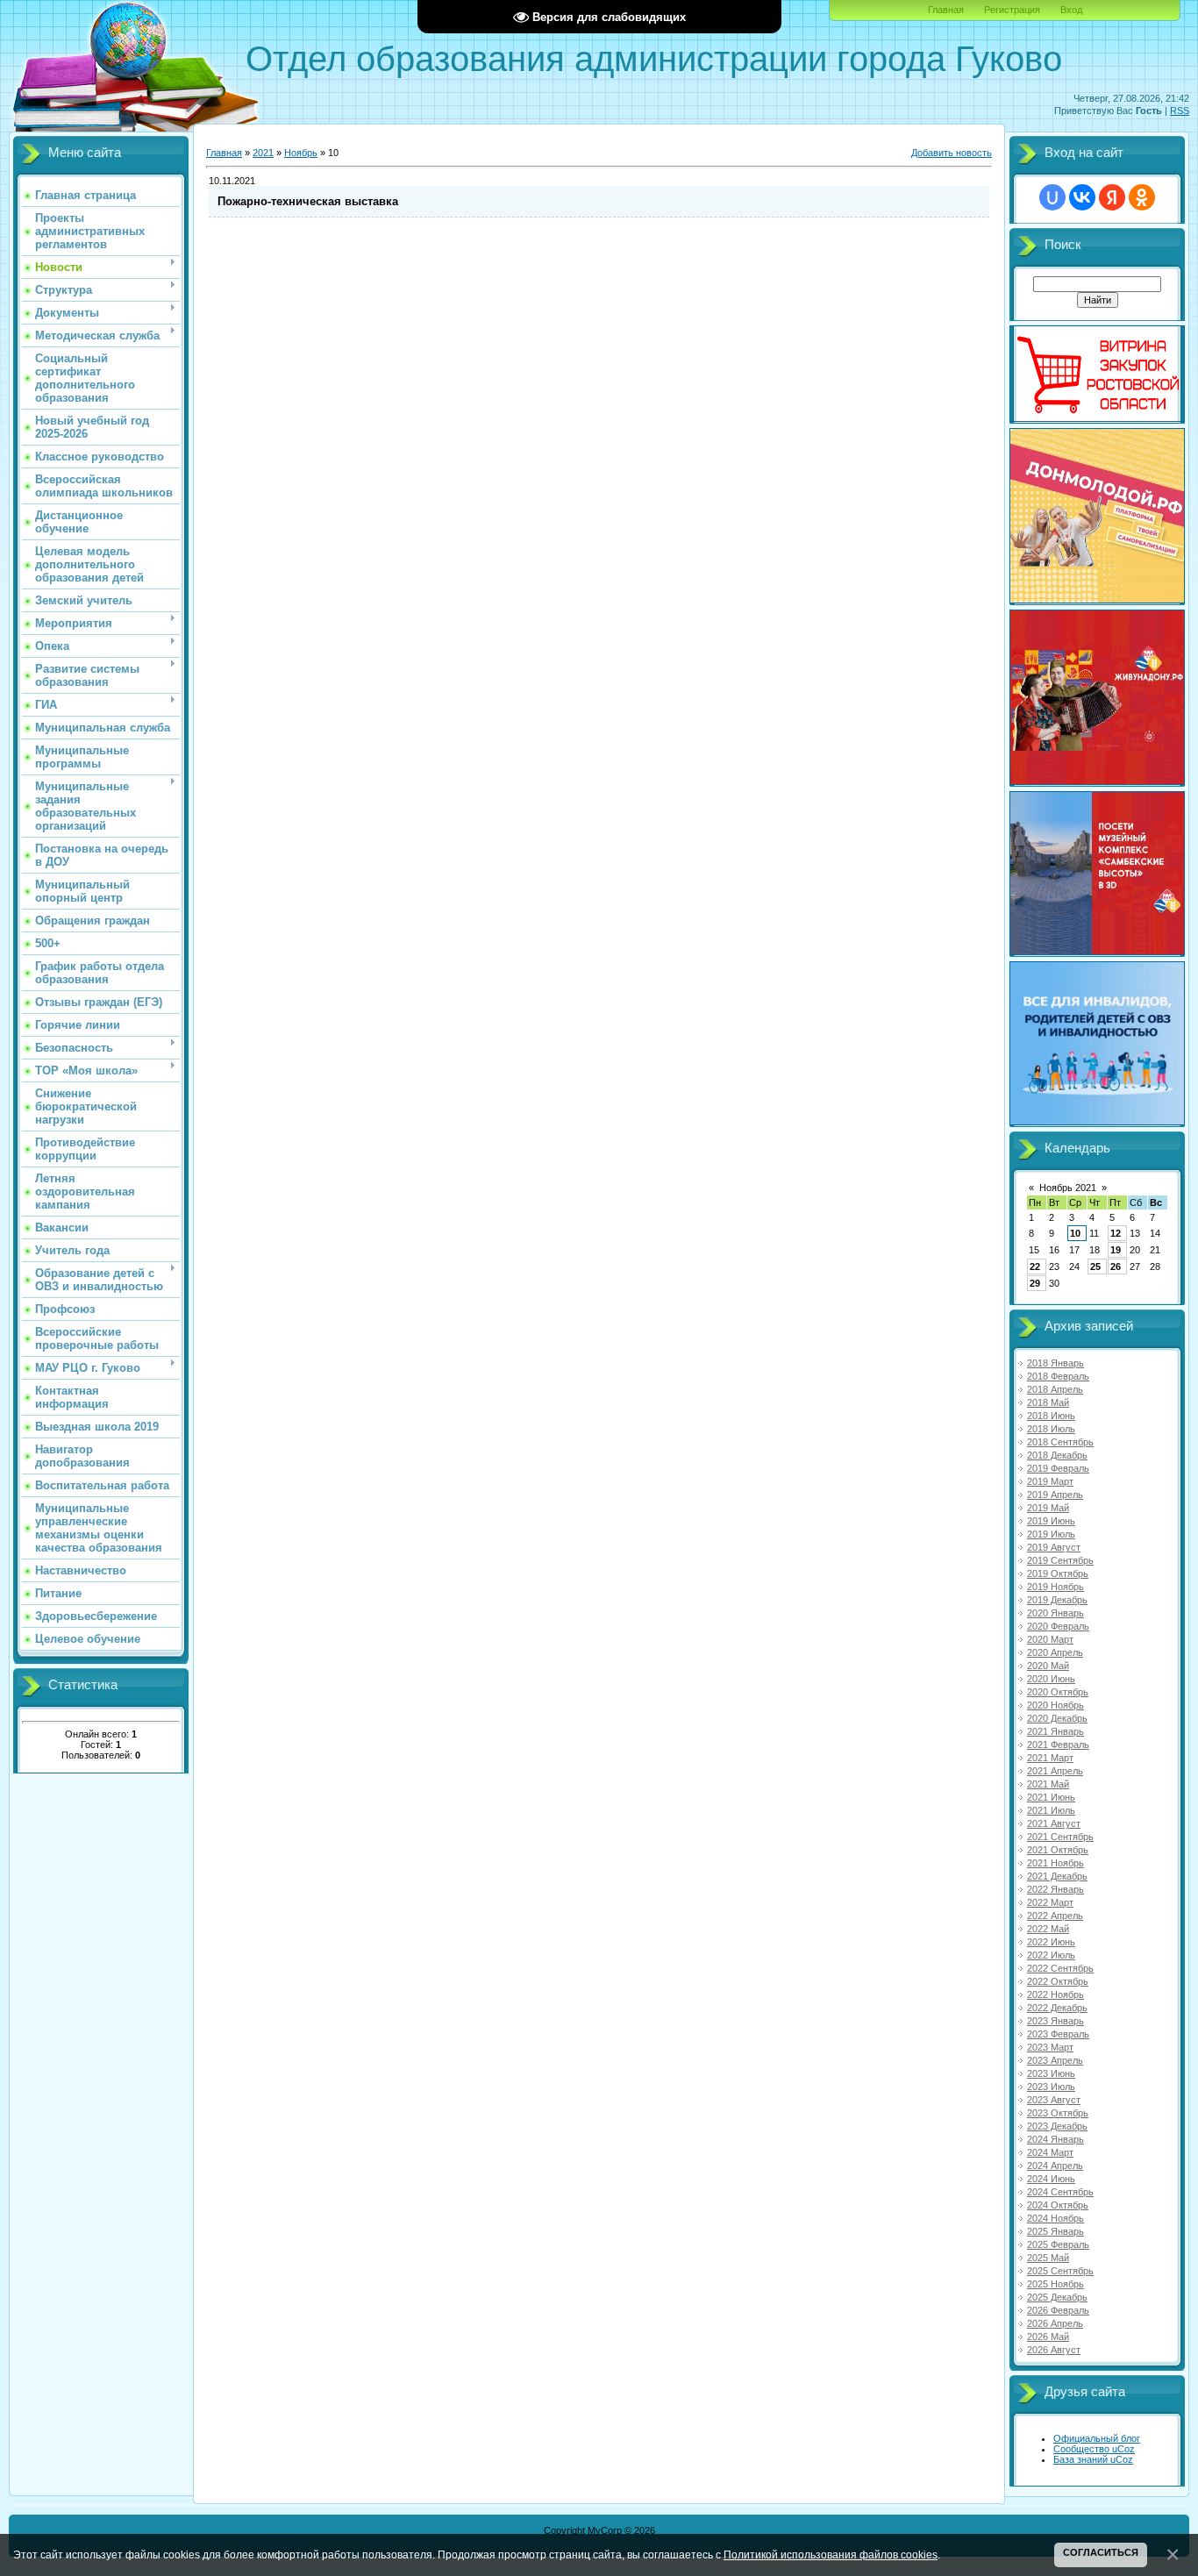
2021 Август (1054, 1823)
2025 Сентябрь (1060, 2271)
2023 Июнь (1051, 2073)
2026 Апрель (1055, 2323)
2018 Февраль (1058, 1376)
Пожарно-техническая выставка (308, 201)
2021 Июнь (1051, 1797)
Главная (946, 10)
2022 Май (1048, 1929)
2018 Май (1048, 1402)
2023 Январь (1055, 2021)
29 (1035, 1283)
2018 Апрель (1055, 1389)
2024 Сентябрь (1060, 2192)
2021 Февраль (1058, 1745)
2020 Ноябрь (1055, 1705)
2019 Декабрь (1057, 1600)
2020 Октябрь (1058, 1692)
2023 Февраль (1058, 2034)
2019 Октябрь (1058, 1573)
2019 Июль (1051, 1534)
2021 (263, 153)
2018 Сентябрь (1060, 1442)
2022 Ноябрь (1055, 1994)
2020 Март (1050, 1639)
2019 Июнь (1051, 1521)
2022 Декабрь (1057, 2008)
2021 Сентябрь (1060, 1837)
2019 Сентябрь (1060, 1560)
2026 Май (1048, 2337)
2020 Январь (1055, 1613)
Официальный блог (1097, 2438)
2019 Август (1054, 1547)
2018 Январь (1055, 1363)
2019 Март (1050, 1481)
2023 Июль (1051, 2087)
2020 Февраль (1058, 1626)
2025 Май (1048, 2258)
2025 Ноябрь (1055, 2284)
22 (1035, 1267)
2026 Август (1054, 2350)
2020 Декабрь (1057, 1718)
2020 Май (1048, 1666)
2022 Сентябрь (1060, 1968)
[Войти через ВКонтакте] (1082, 197)
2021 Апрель (1055, 1771)
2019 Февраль (1058, 1468)
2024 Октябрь (1058, 2205)
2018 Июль (1051, 1429)
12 (1116, 1233)
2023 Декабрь (1057, 2126)
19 (1116, 1250)
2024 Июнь (1051, 2179)
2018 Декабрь (1057, 1455)
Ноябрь (301, 153)
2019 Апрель (1055, 1495)
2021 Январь (1055, 1731)
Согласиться (1101, 2552)
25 (1095, 1267)
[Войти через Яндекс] (1112, 197)
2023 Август (1054, 2100)
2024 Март (1050, 2152)
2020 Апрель (1055, 1652)
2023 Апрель (1055, 2060)
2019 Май (1048, 1508)
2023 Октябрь (1058, 2113)
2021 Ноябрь (1055, 1863)
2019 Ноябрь (1055, 1587)
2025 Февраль (1058, 2244)
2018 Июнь (1051, 1416)
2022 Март (1050, 1902)
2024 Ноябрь (1055, 2218)
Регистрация (1012, 10)
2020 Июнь (1051, 1679)
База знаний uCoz (1093, 2459)
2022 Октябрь (1058, 1981)
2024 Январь (1055, 2139)
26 (1116, 1267)
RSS (1180, 111)
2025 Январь (1055, 2231)
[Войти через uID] (1052, 197)
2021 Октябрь (1058, 1850)
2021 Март (1050, 1758)
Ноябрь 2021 (1068, 1188)
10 (1075, 1233)
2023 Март (1050, 2047)
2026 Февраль (1058, 2310)
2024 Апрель (1055, 2166)
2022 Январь (1055, 1889)
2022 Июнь (1051, 1942)
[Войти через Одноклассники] (1142, 197)
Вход (1071, 10)
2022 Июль (1051, 1955)
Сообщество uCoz (1094, 2449)
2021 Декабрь (1057, 1876)
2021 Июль (1051, 1810)
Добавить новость (952, 153)
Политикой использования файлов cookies (831, 2555)
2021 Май (1048, 1784)
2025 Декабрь (1057, 2297)
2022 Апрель (1055, 1916)
